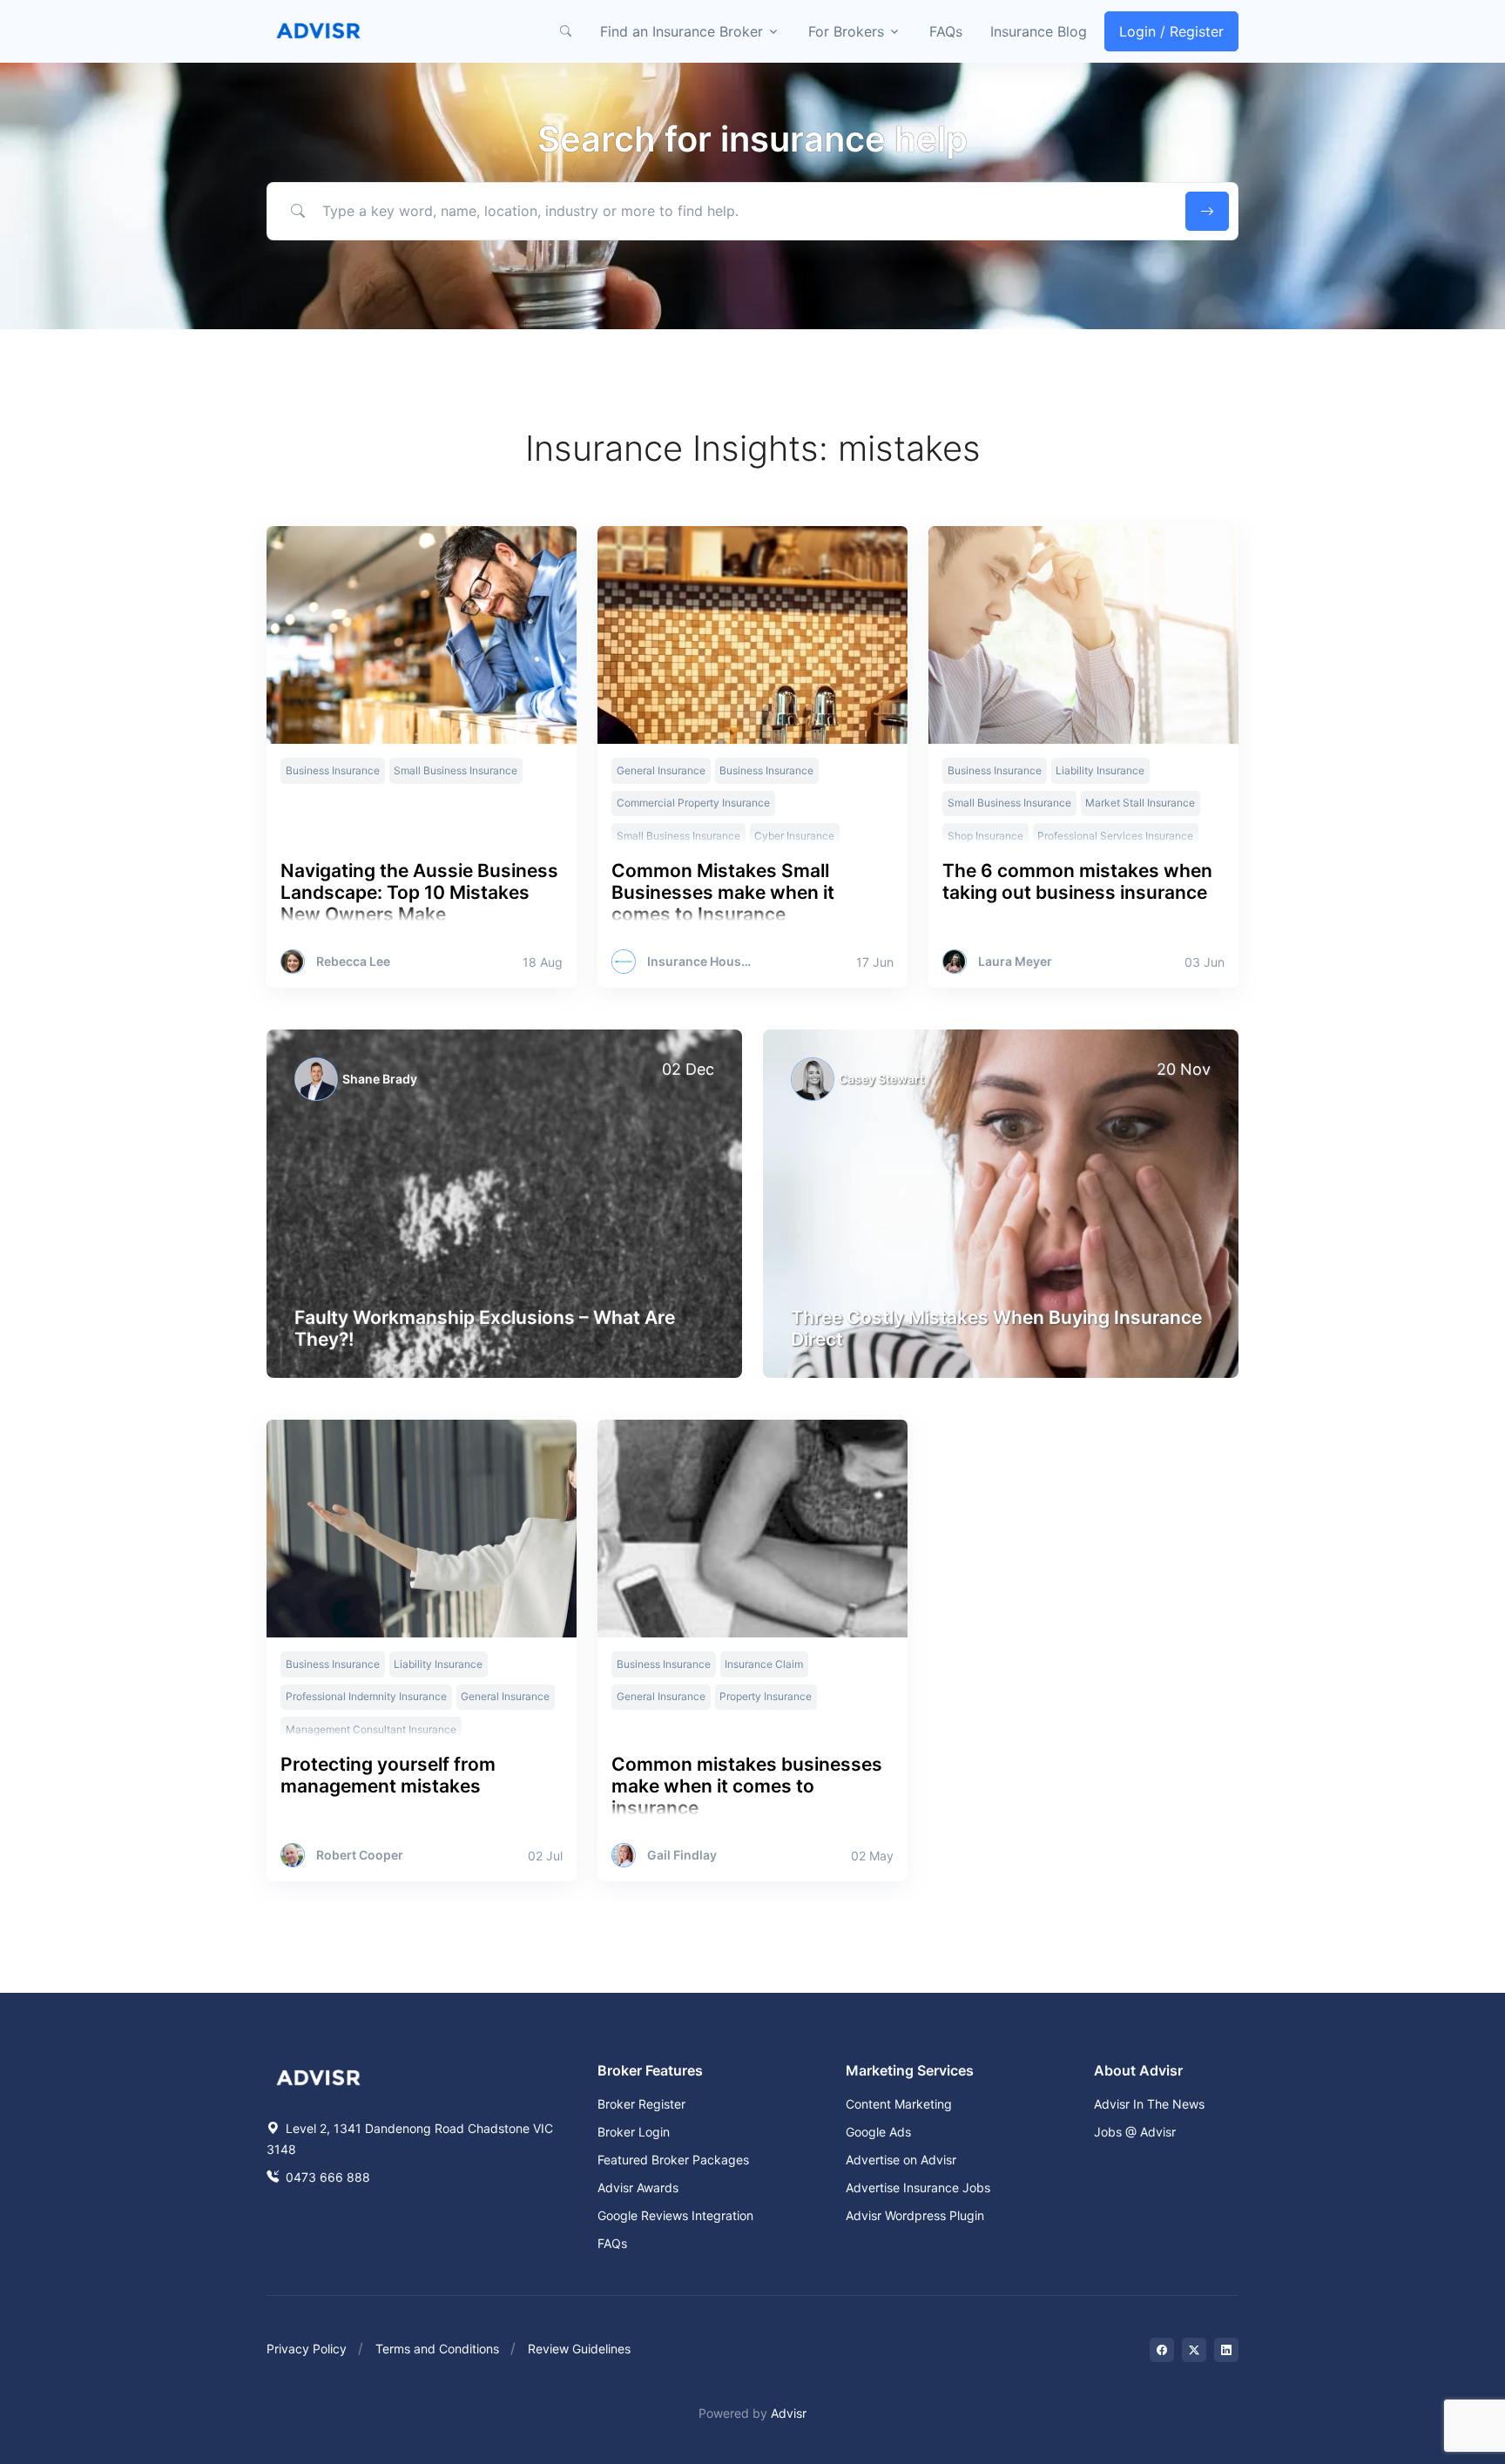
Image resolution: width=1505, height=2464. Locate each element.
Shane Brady (380, 1079)
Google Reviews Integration (675, 2215)
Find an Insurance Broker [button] (682, 31)
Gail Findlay (682, 1855)
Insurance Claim (764, 1664)
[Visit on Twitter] (1194, 2350)
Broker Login (634, 2132)
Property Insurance (766, 1696)
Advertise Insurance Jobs (918, 2187)
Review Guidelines (579, 2349)
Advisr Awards (638, 2187)
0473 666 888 (326, 2177)
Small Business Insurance (456, 770)
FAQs (946, 31)
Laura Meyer (1015, 962)
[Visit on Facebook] (1162, 2350)
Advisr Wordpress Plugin (915, 2215)
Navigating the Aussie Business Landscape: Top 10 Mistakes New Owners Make (419, 892)
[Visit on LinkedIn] (1226, 2350)
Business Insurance (333, 770)
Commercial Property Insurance (693, 803)
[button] (565, 31)
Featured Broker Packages (673, 2160)
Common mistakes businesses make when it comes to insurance (747, 1786)
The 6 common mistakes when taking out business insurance (1077, 881)
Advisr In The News (1149, 2104)
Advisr (789, 2413)
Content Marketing (899, 2104)
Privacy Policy (307, 2349)
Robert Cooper (360, 1855)
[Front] (319, 31)
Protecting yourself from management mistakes (388, 1775)
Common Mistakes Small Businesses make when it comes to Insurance (723, 892)
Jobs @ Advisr (1135, 2132)
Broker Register (641, 2104)
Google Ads (878, 2132)
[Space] (319, 2076)
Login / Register (1171, 31)
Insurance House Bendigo (702, 962)
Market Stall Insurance (1140, 803)
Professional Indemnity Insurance (366, 1696)
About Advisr (1138, 2070)
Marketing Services (910, 2070)
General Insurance (661, 770)
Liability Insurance (1100, 770)
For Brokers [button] (846, 31)
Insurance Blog (1039, 31)
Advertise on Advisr (901, 2160)
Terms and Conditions (437, 2349)
